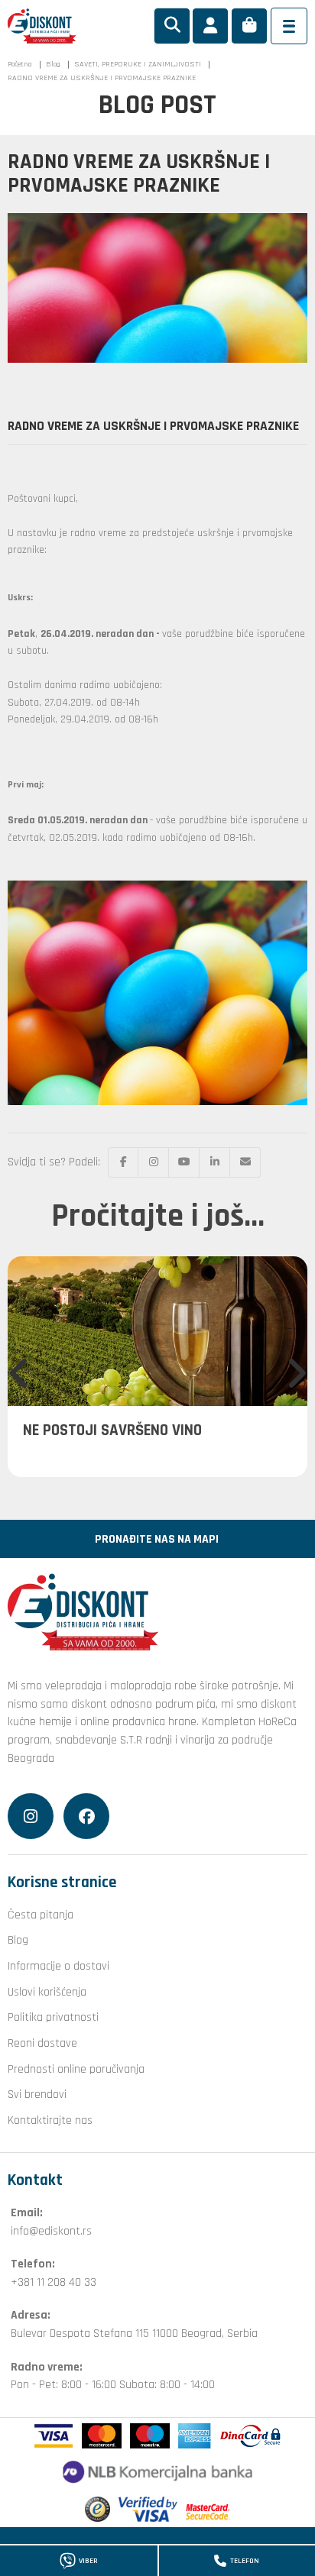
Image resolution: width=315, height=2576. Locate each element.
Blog (53, 64)
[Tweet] (154, 1162)
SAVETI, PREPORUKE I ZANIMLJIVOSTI (138, 64)
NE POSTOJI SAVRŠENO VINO (112, 1430)
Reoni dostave (42, 2043)
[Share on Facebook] (123, 1162)
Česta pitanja (41, 1915)
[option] (157, 1367)
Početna (20, 64)
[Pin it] (184, 1162)
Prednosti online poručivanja (76, 2069)
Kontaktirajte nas (50, 2120)
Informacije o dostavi (58, 1966)
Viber (88, 2561)
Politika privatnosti (53, 2017)
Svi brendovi (37, 2094)
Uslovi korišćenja (47, 1992)
